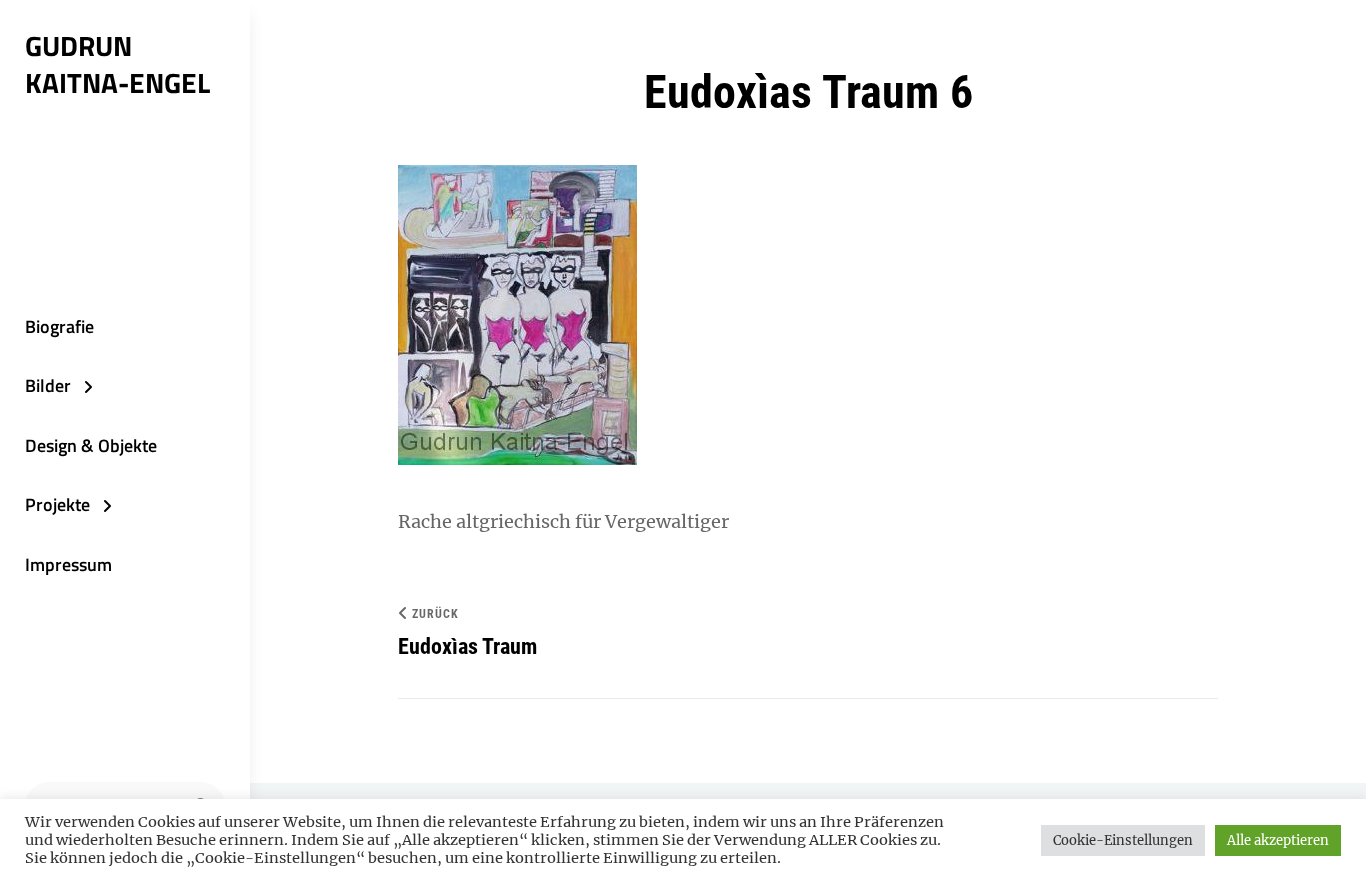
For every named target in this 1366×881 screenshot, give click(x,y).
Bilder (48, 385)
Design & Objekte (91, 445)
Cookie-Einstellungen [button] (1123, 840)
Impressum (68, 564)
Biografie (59, 326)
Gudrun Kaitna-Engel (117, 64)
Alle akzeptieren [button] (1278, 840)
